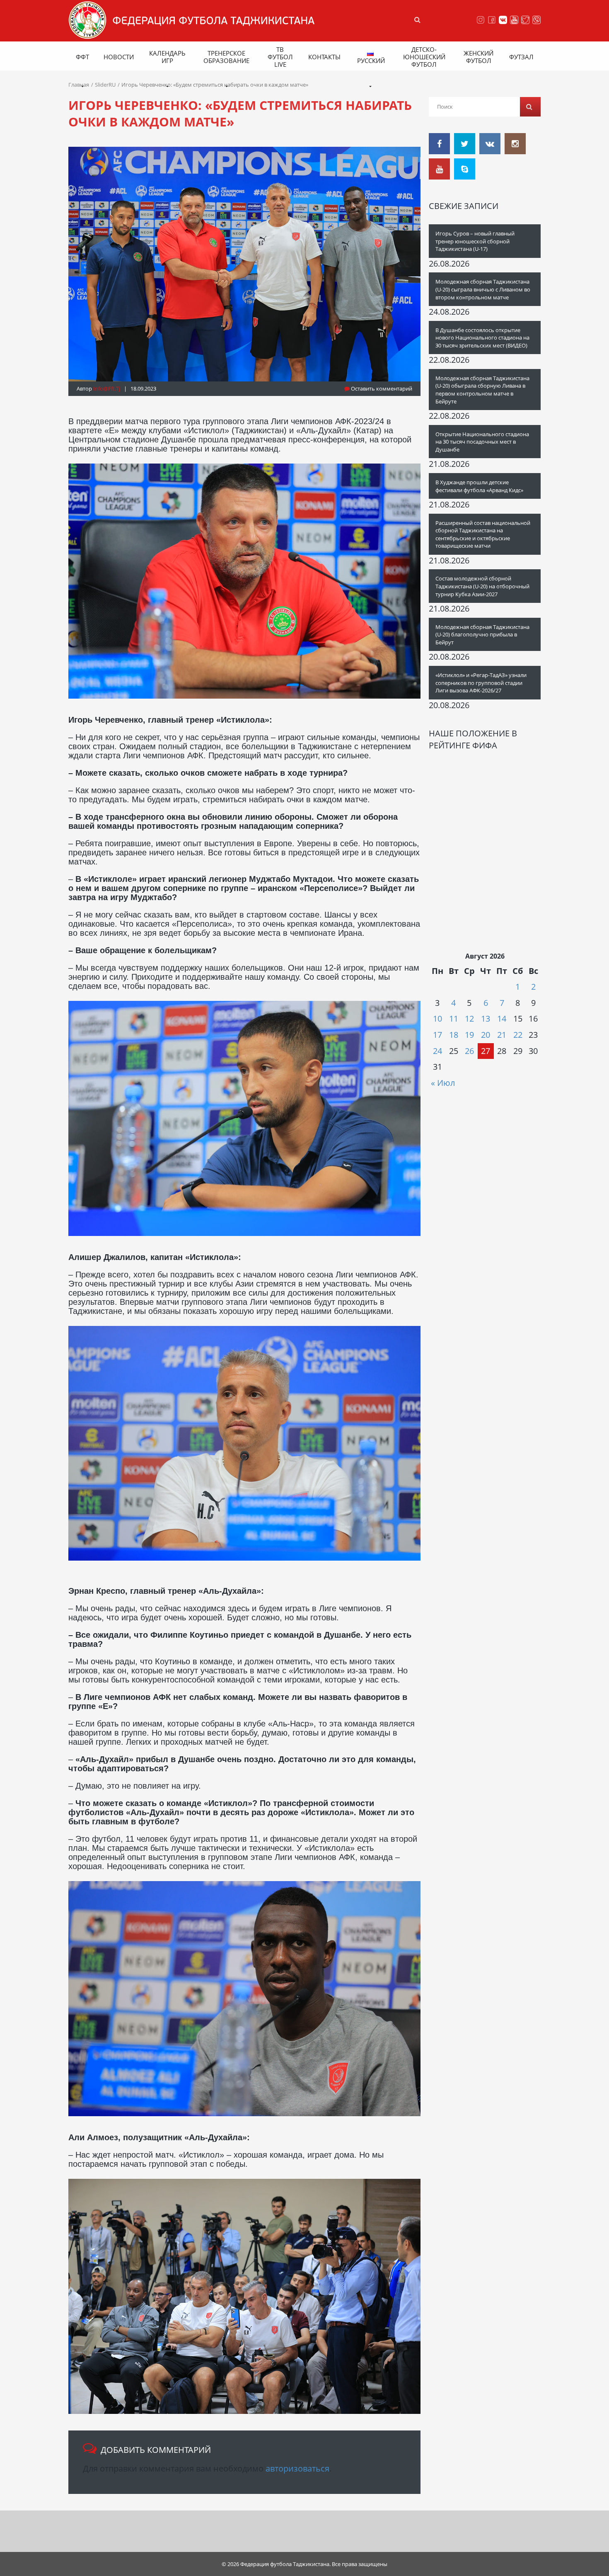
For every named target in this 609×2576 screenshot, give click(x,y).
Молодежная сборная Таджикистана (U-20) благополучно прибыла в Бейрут (482, 635)
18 (454, 1035)
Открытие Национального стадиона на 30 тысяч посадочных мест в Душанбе (482, 442)
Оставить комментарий (381, 388)
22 (518, 1035)
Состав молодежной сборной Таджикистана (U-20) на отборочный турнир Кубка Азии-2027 (482, 586)
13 (486, 1019)
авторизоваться (297, 2468)
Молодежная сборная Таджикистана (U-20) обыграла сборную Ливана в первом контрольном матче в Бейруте (482, 390)
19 (469, 1035)
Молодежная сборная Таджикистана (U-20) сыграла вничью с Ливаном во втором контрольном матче (483, 289)
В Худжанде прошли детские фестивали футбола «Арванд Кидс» (479, 486)
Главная (79, 85)
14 (502, 1019)
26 (469, 1051)
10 (437, 1019)
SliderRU (105, 85)
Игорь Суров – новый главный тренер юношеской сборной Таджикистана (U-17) (475, 241)
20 (486, 1035)
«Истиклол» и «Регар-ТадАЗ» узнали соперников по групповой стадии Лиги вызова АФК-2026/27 (481, 683)
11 (454, 1019)
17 (437, 1035)
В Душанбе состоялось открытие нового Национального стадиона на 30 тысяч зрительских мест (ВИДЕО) (482, 338)
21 (502, 1035)
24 (437, 1051)
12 (469, 1019)
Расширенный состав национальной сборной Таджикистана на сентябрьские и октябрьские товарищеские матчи (483, 534)
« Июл (443, 1083)
